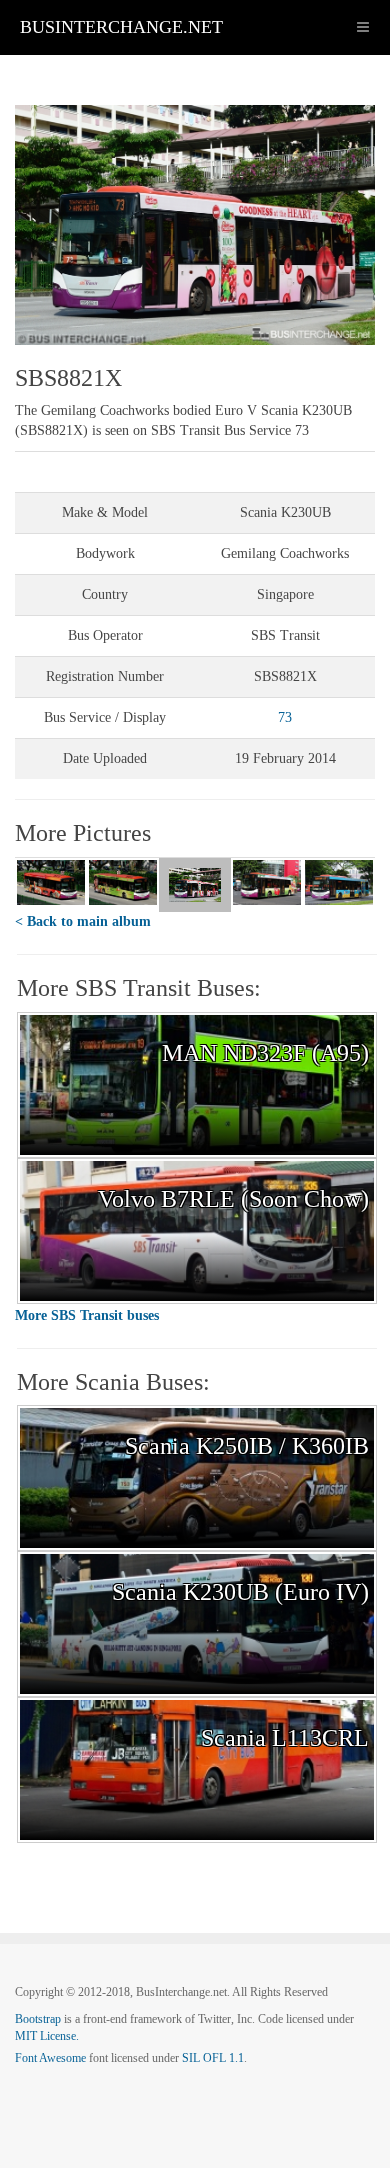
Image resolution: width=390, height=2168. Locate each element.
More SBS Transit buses (87, 1315)
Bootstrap (38, 2019)
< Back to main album (83, 921)
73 (285, 717)
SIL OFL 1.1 (213, 2058)
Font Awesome (50, 2058)
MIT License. (47, 2036)
